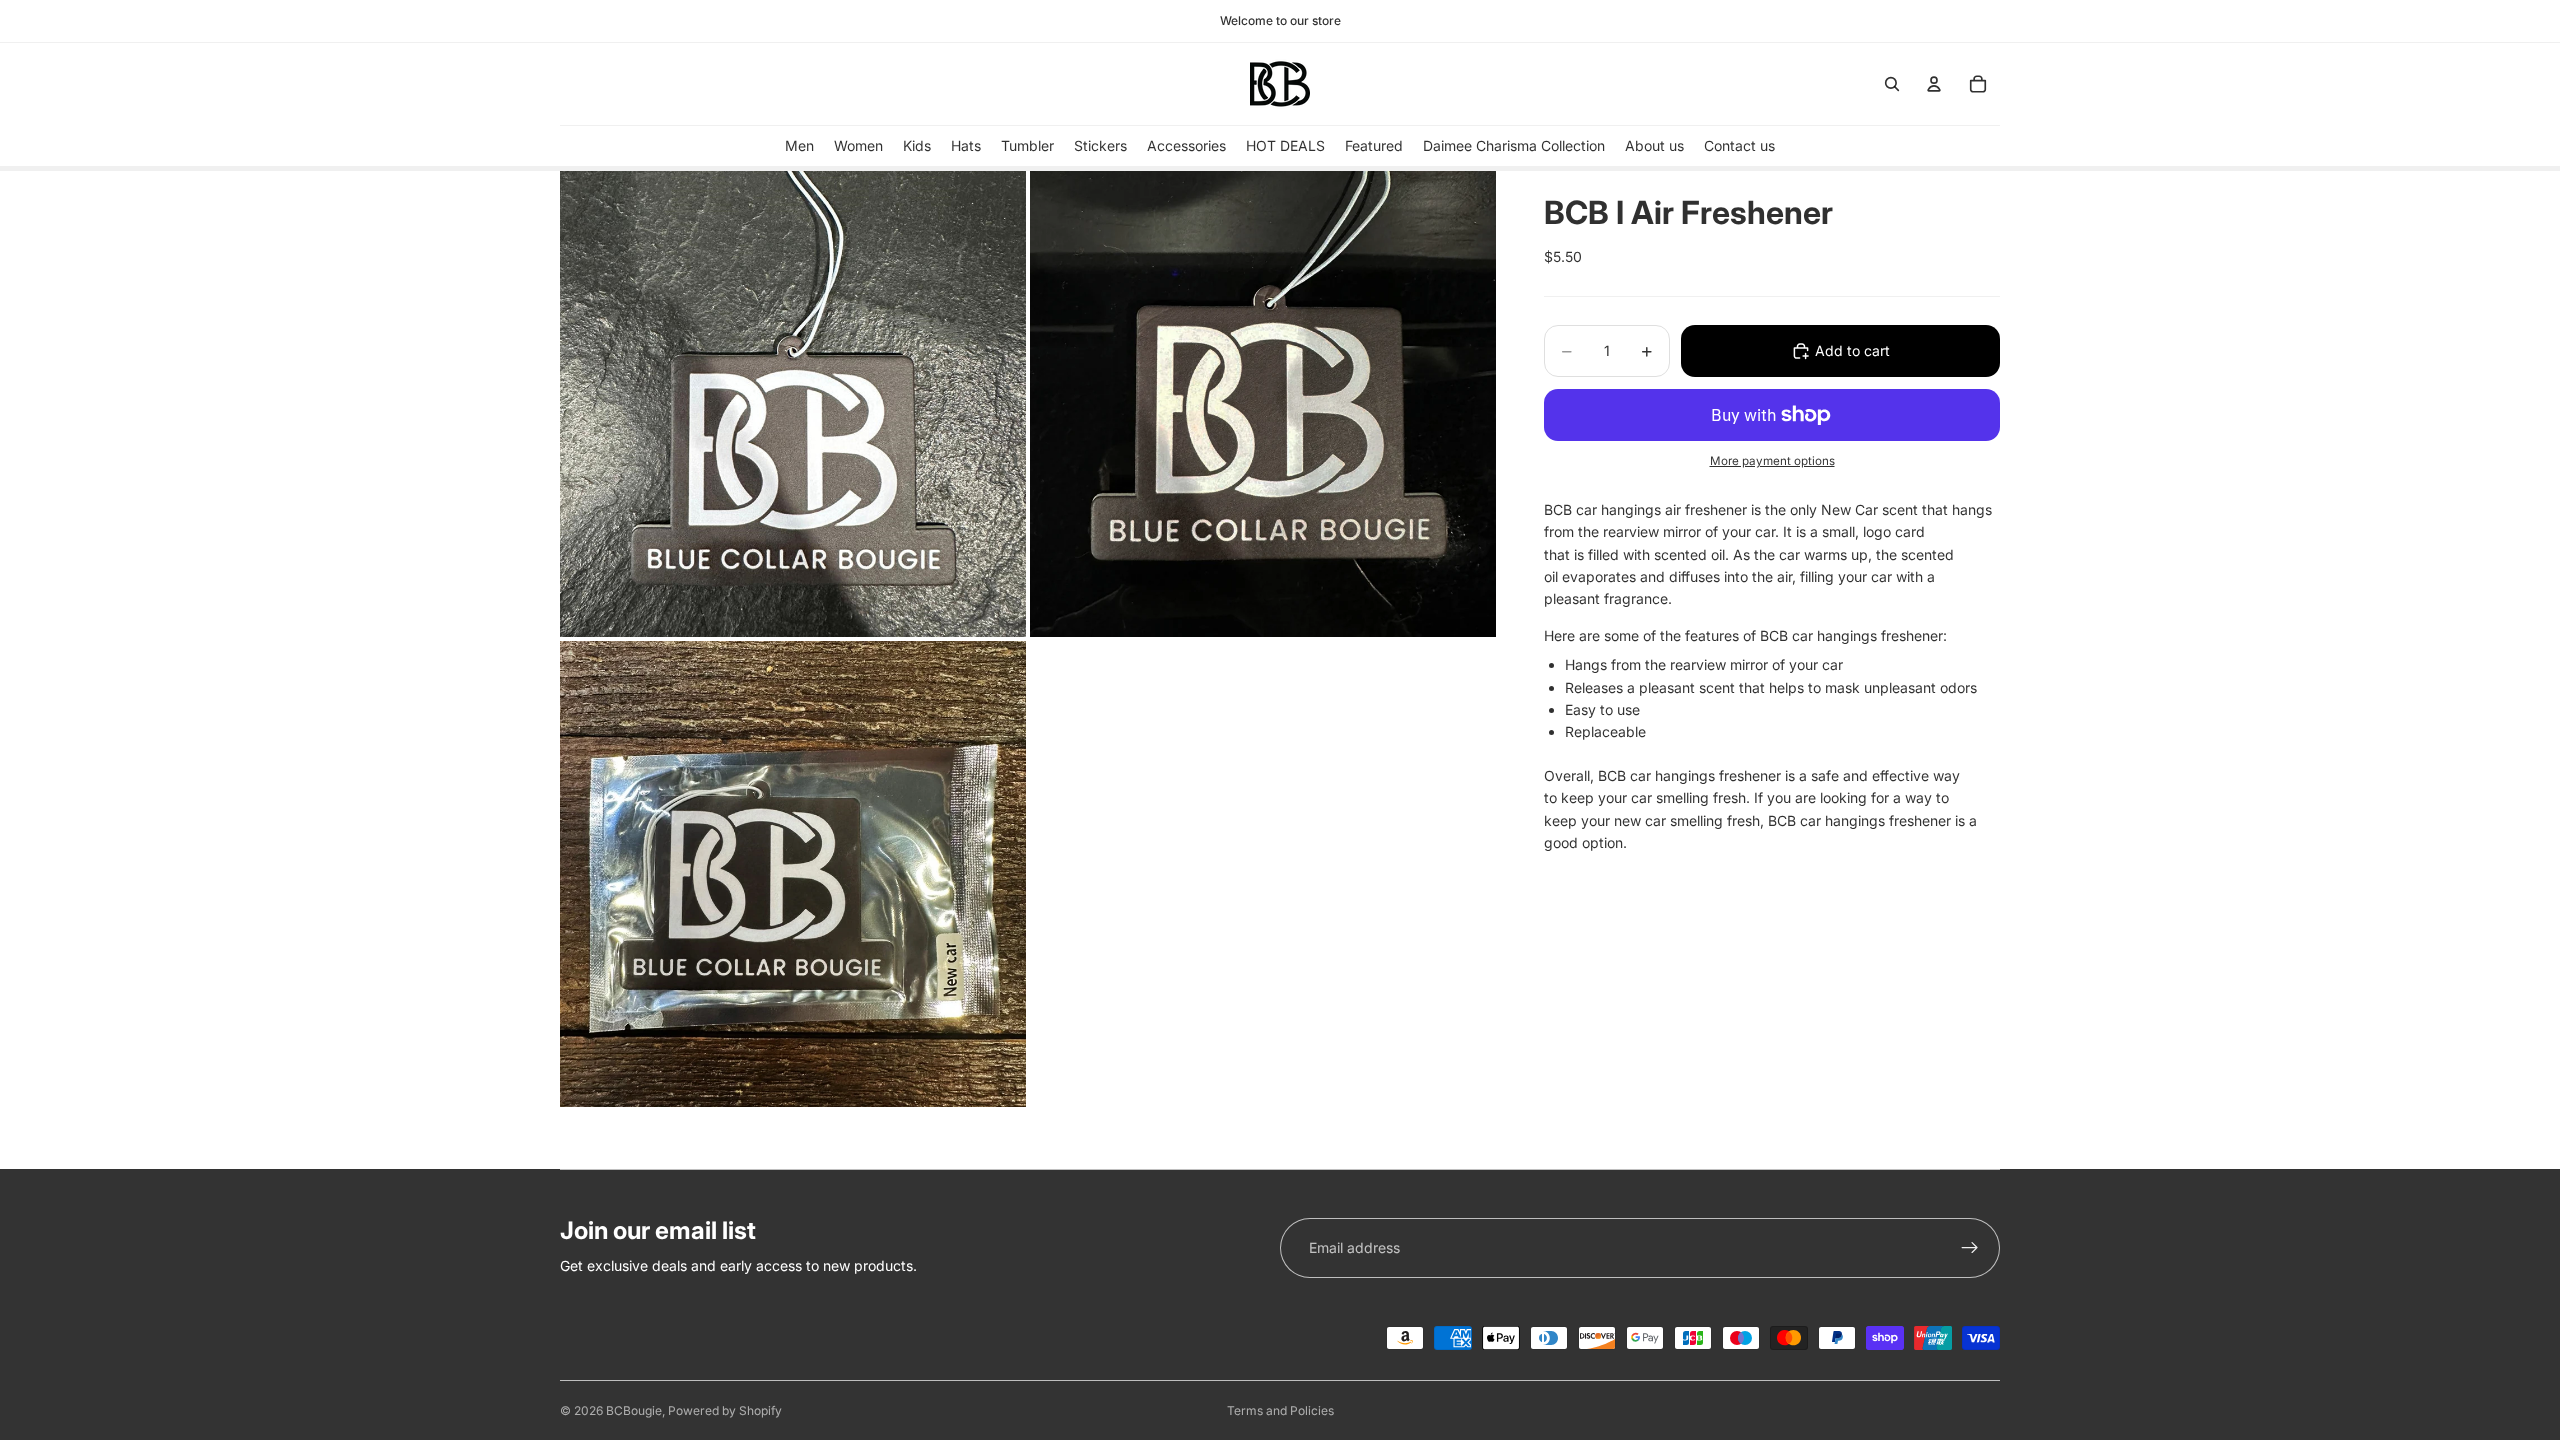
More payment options (1772, 461)
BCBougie (634, 1410)
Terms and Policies (1280, 1410)
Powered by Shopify (725, 1410)
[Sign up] (1970, 1248)
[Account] (1934, 84)
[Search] (1892, 84)
